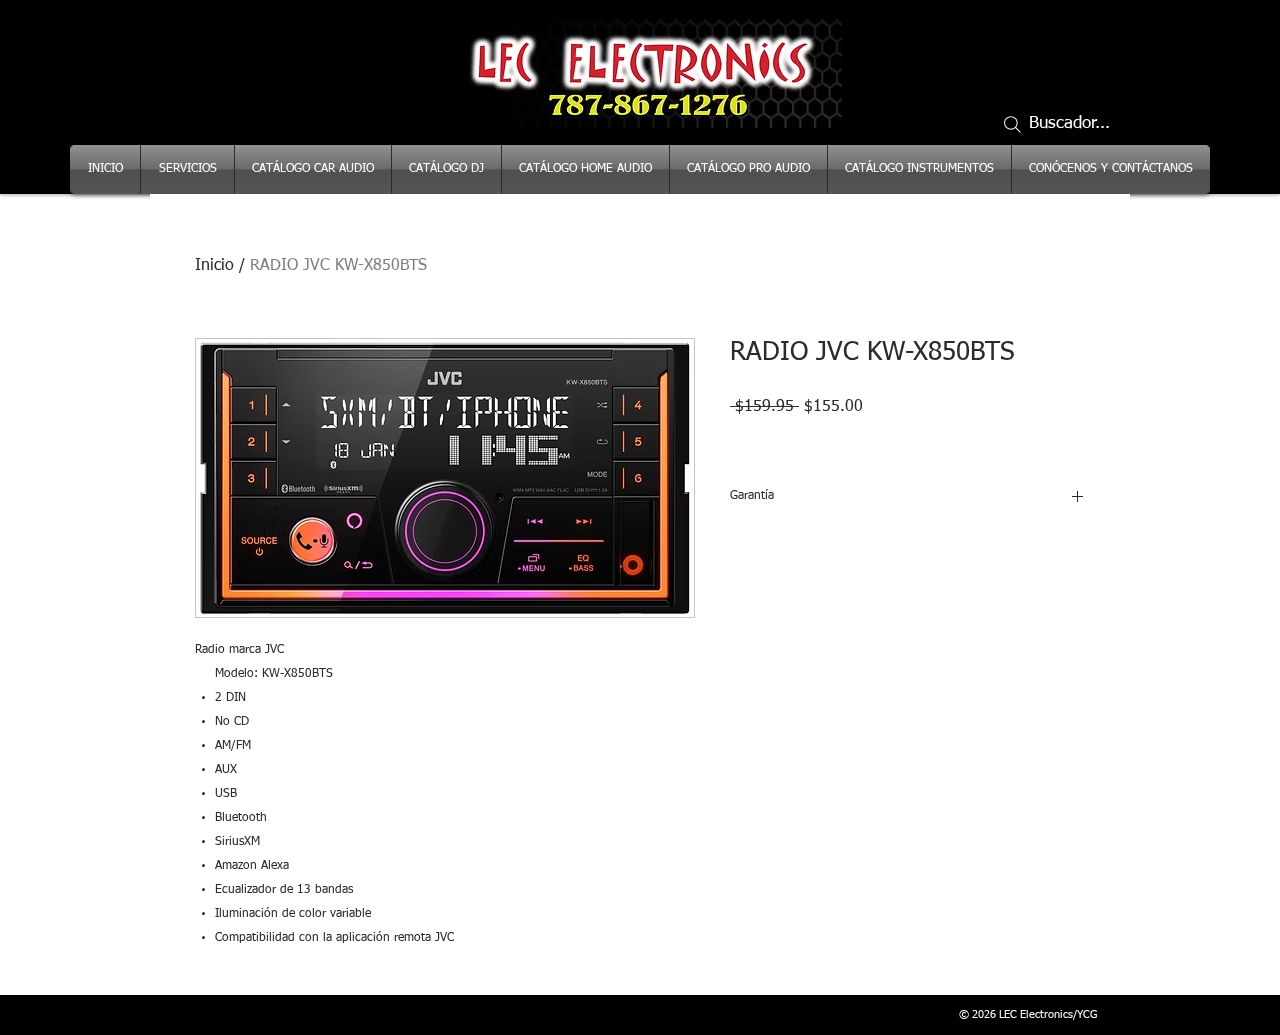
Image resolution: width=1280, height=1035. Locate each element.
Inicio (214, 266)
